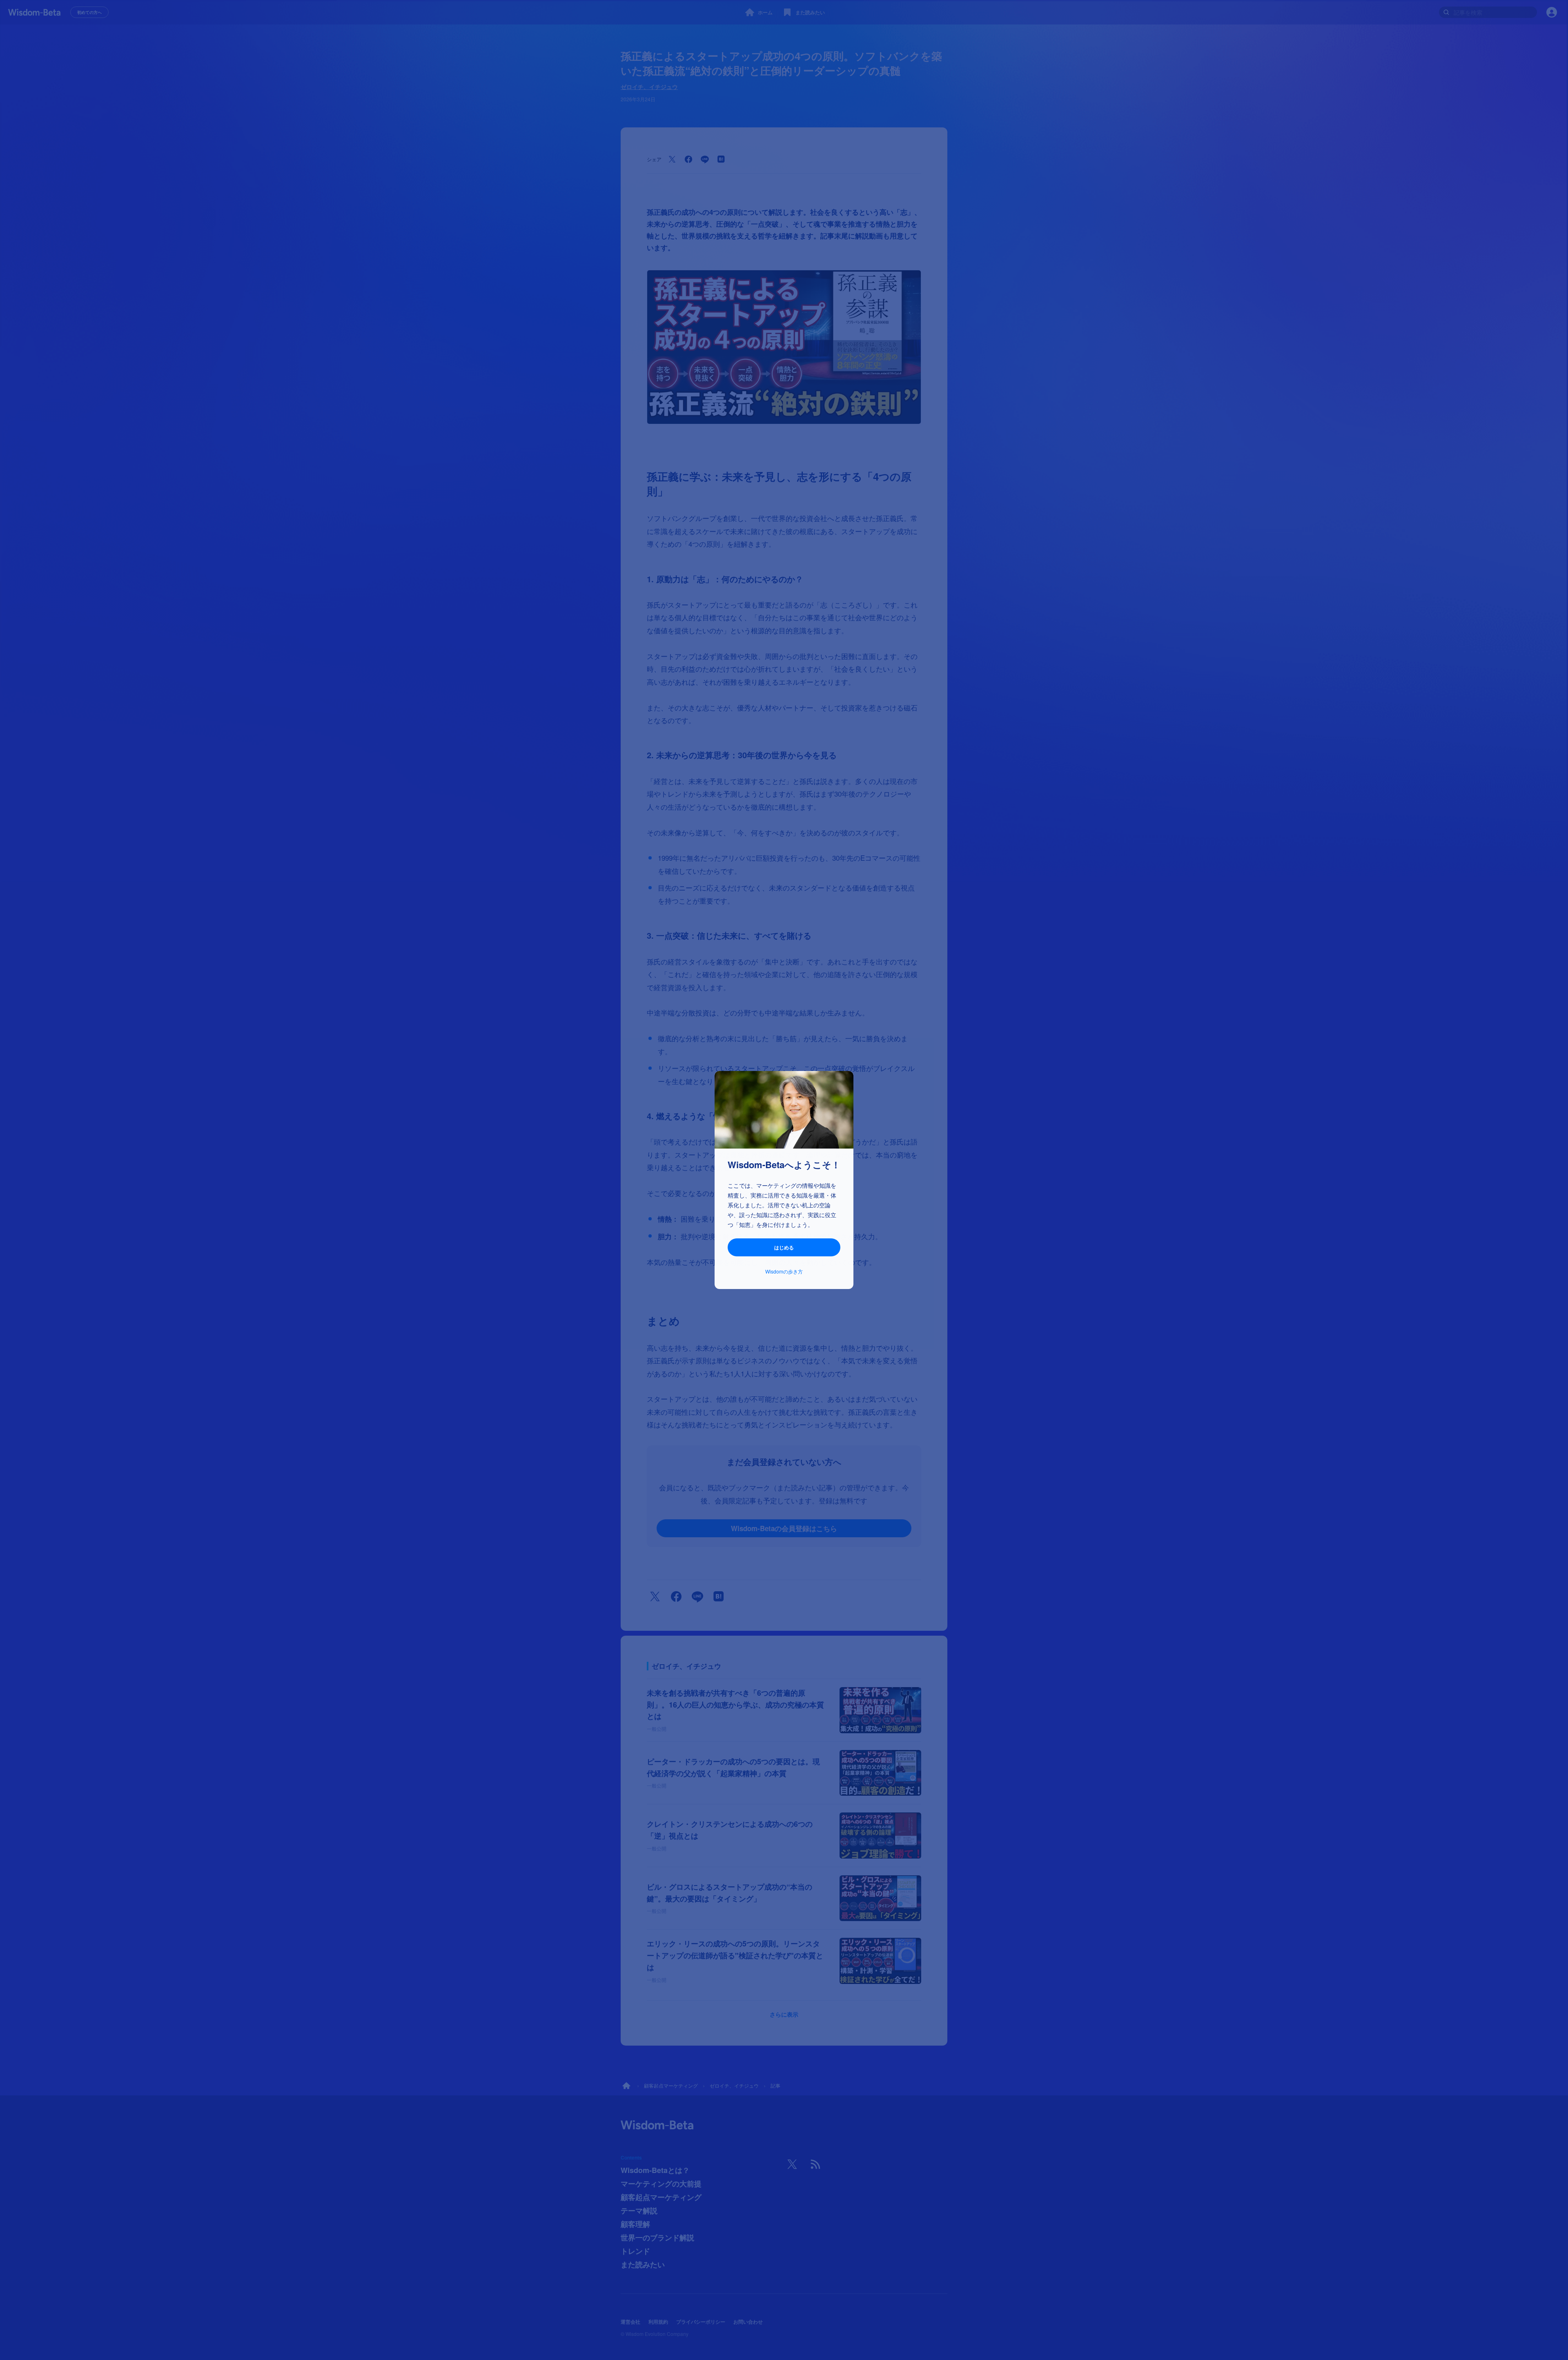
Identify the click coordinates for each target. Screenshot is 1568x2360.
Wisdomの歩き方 (784, 1271)
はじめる (784, 1247)
